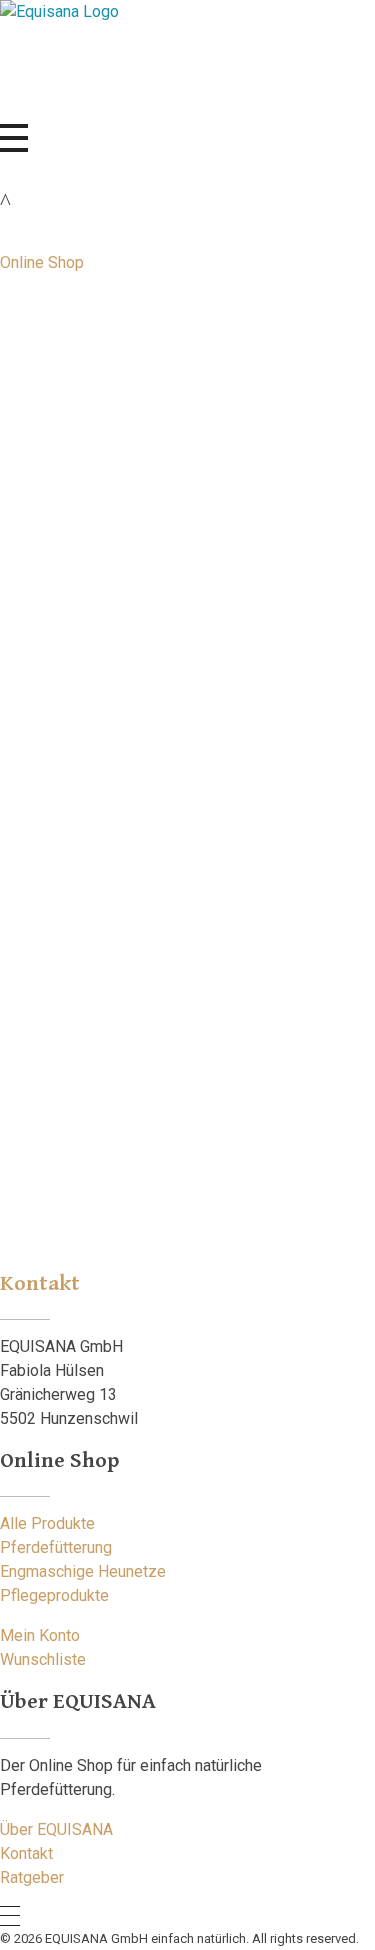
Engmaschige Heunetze (83, 1571)
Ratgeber (141, 556)
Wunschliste (43, 1659)
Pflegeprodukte (54, 1595)
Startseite (234, 532)
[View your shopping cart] (5, 201)
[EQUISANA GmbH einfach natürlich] (171, 62)
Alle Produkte (47, 1523)
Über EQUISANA (56, 1829)
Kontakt (26, 1853)
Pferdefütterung (56, 1547)
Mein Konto (40, 1635)
